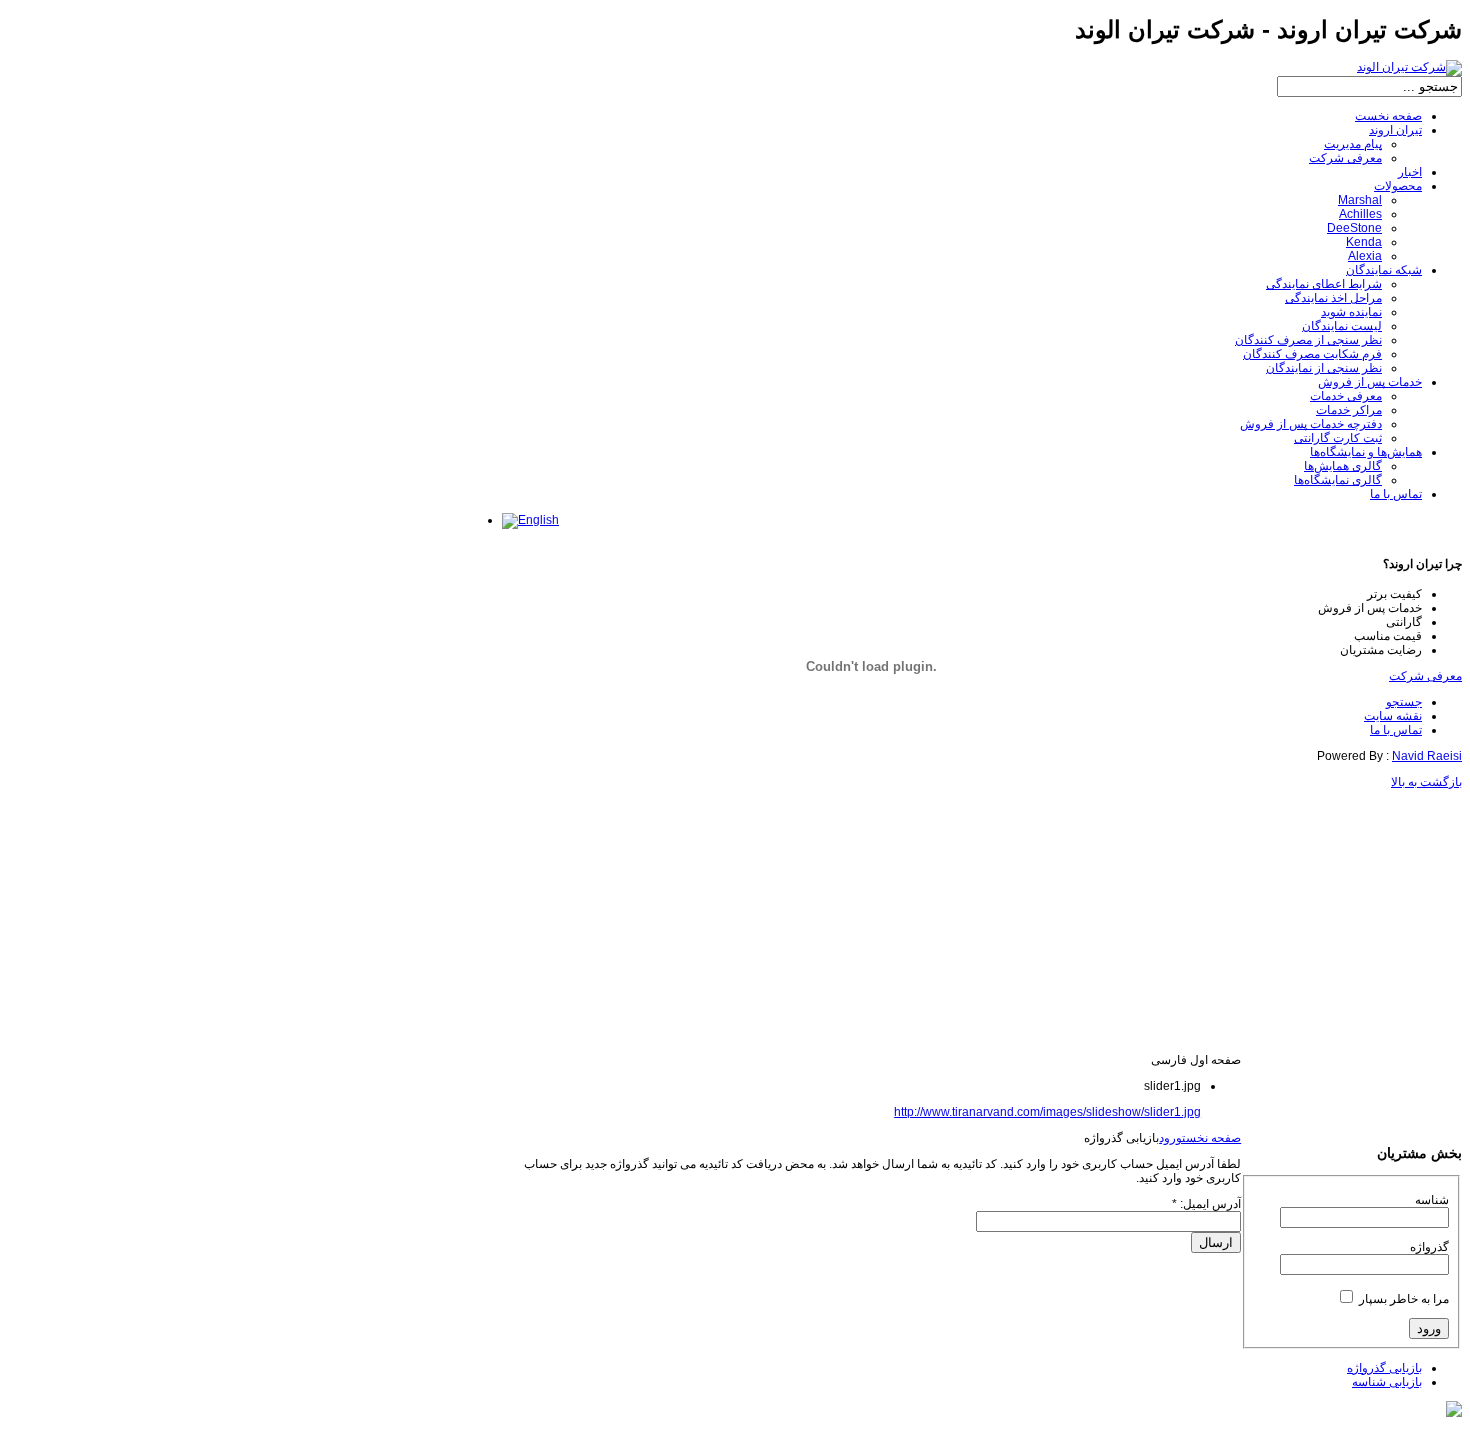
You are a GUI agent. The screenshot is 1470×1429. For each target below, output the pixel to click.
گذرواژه (1429, 1247)
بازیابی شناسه (1387, 1382)
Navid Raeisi (1427, 756)
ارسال (1216, 1242)
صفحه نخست (1211, 1138)
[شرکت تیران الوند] (1409, 67)
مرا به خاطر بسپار (1404, 1299)
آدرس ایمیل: (1206, 1204)
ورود (1170, 1138)
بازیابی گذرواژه (1384, 1368)
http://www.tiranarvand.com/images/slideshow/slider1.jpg (1047, 1112)
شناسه (1432, 1200)
